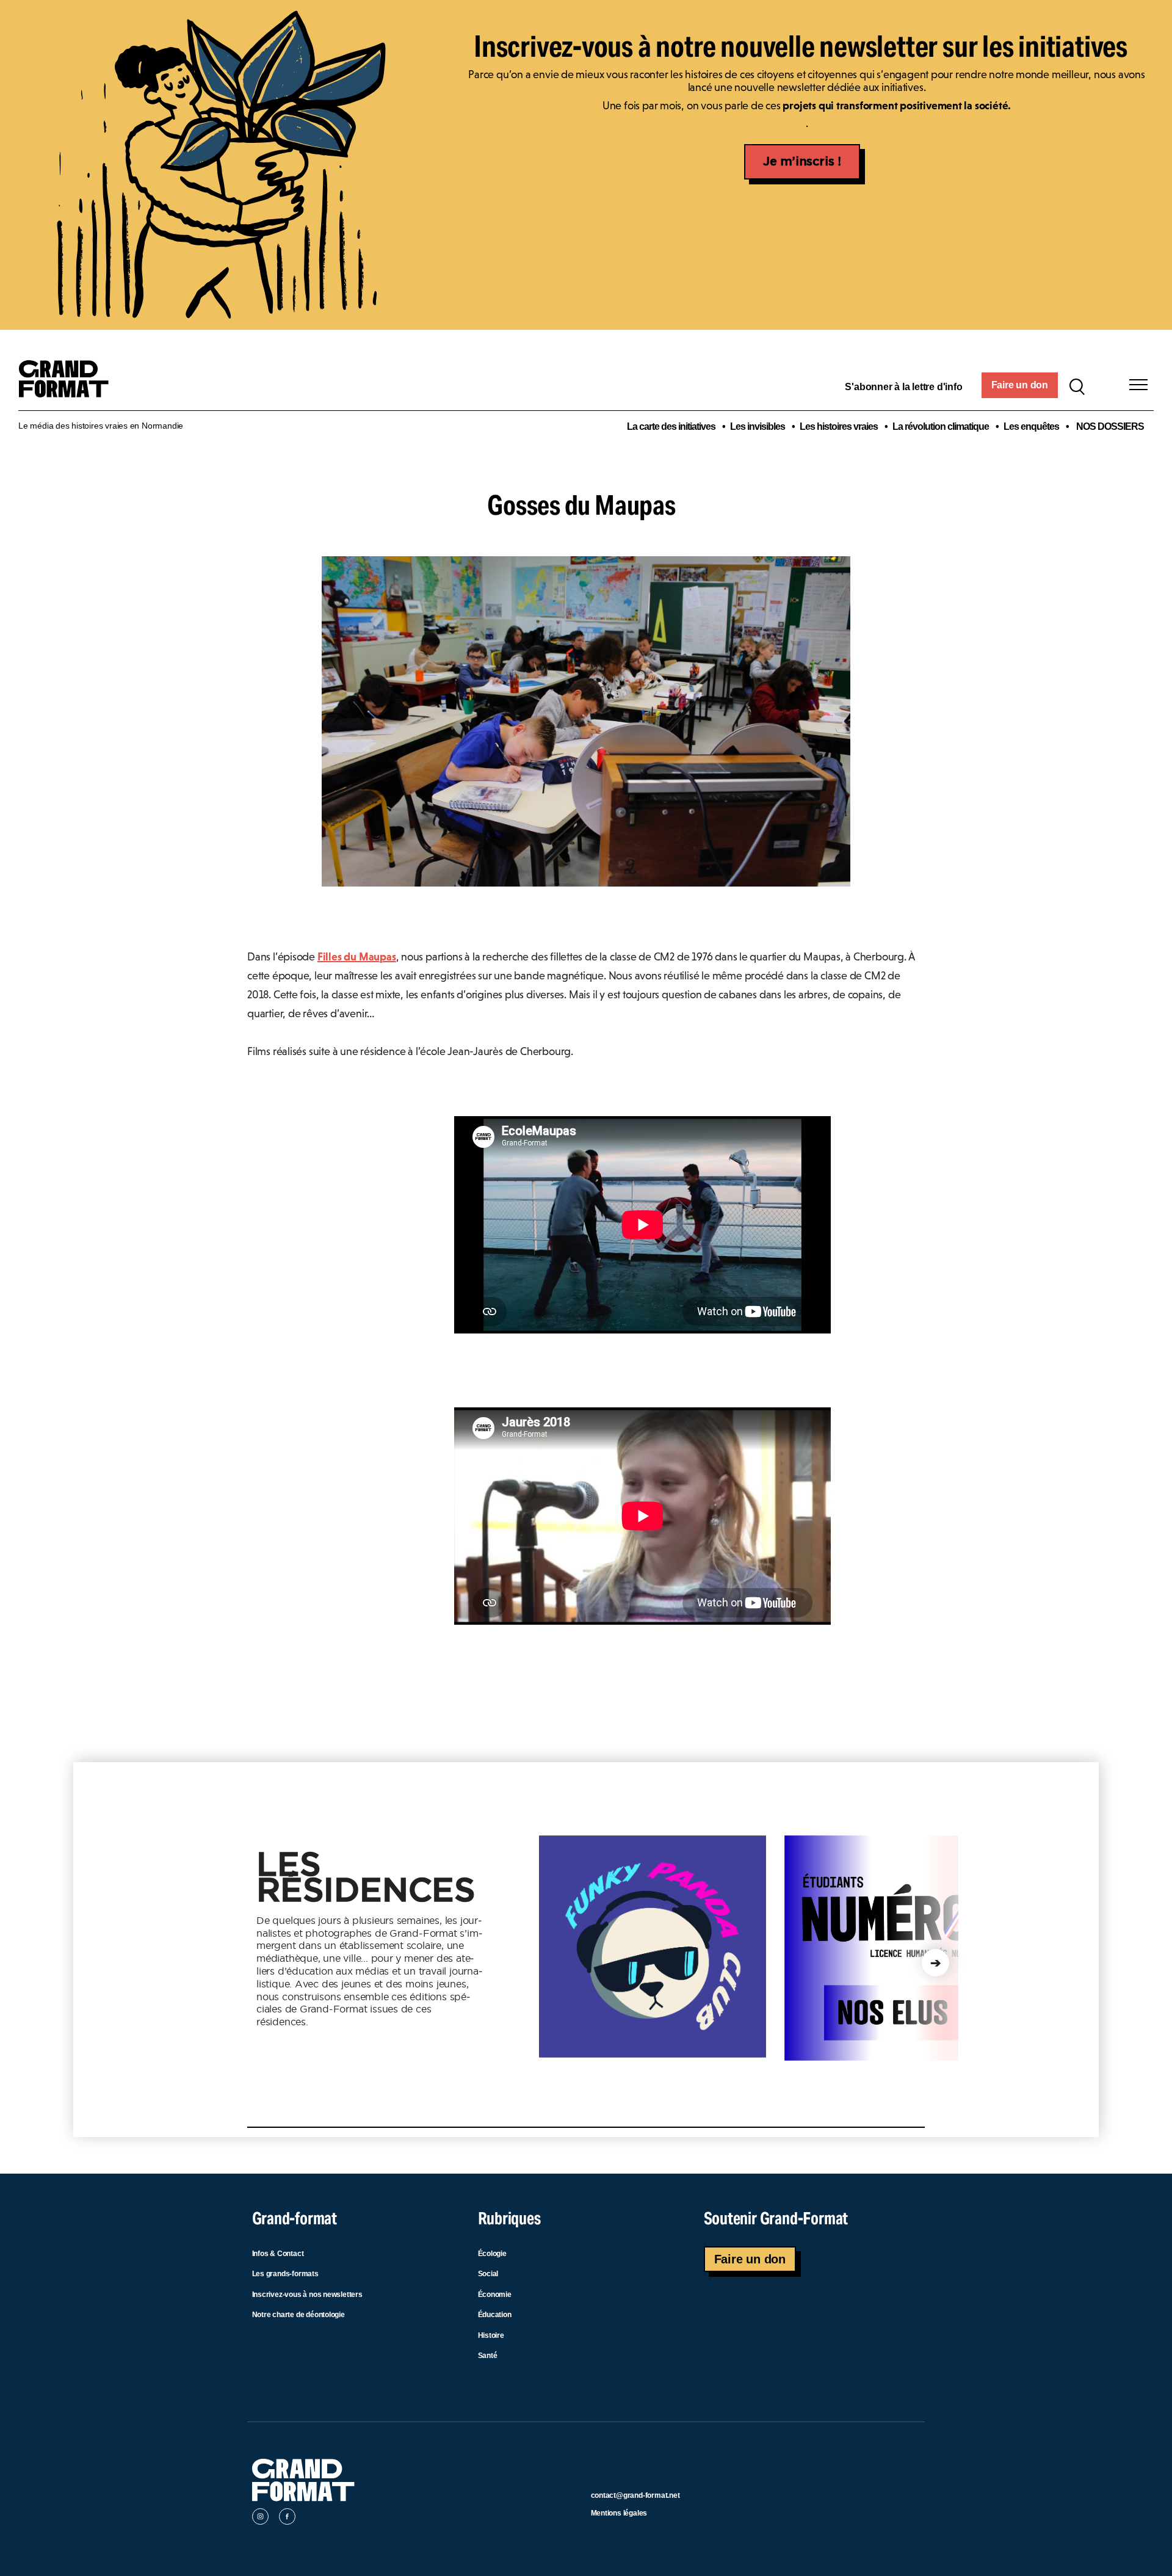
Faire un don (1020, 385)
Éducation (495, 2315)
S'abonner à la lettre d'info (903, 387)
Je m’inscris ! (802, 162)
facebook (287, 2519)
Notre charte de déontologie (298, 2315)
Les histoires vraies (839, 426)
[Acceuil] (69, 385)
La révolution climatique (941, 426)
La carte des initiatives (671, 426)
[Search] (1077, 385)
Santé (488, 2356)
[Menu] (1138, 385)
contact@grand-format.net (635, 2495)
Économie (495, 2295)
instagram (260, 2519)
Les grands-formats (285, 2274)
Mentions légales (619, 2513)
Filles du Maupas (357, 957)
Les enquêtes (1031, 426)
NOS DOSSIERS (1110, 426)
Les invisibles (758, 426)
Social (488, 2274)
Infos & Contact (278, 2254)
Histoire (491, 2335)
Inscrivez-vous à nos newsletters (307, 2295)
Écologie (492, 2254)
